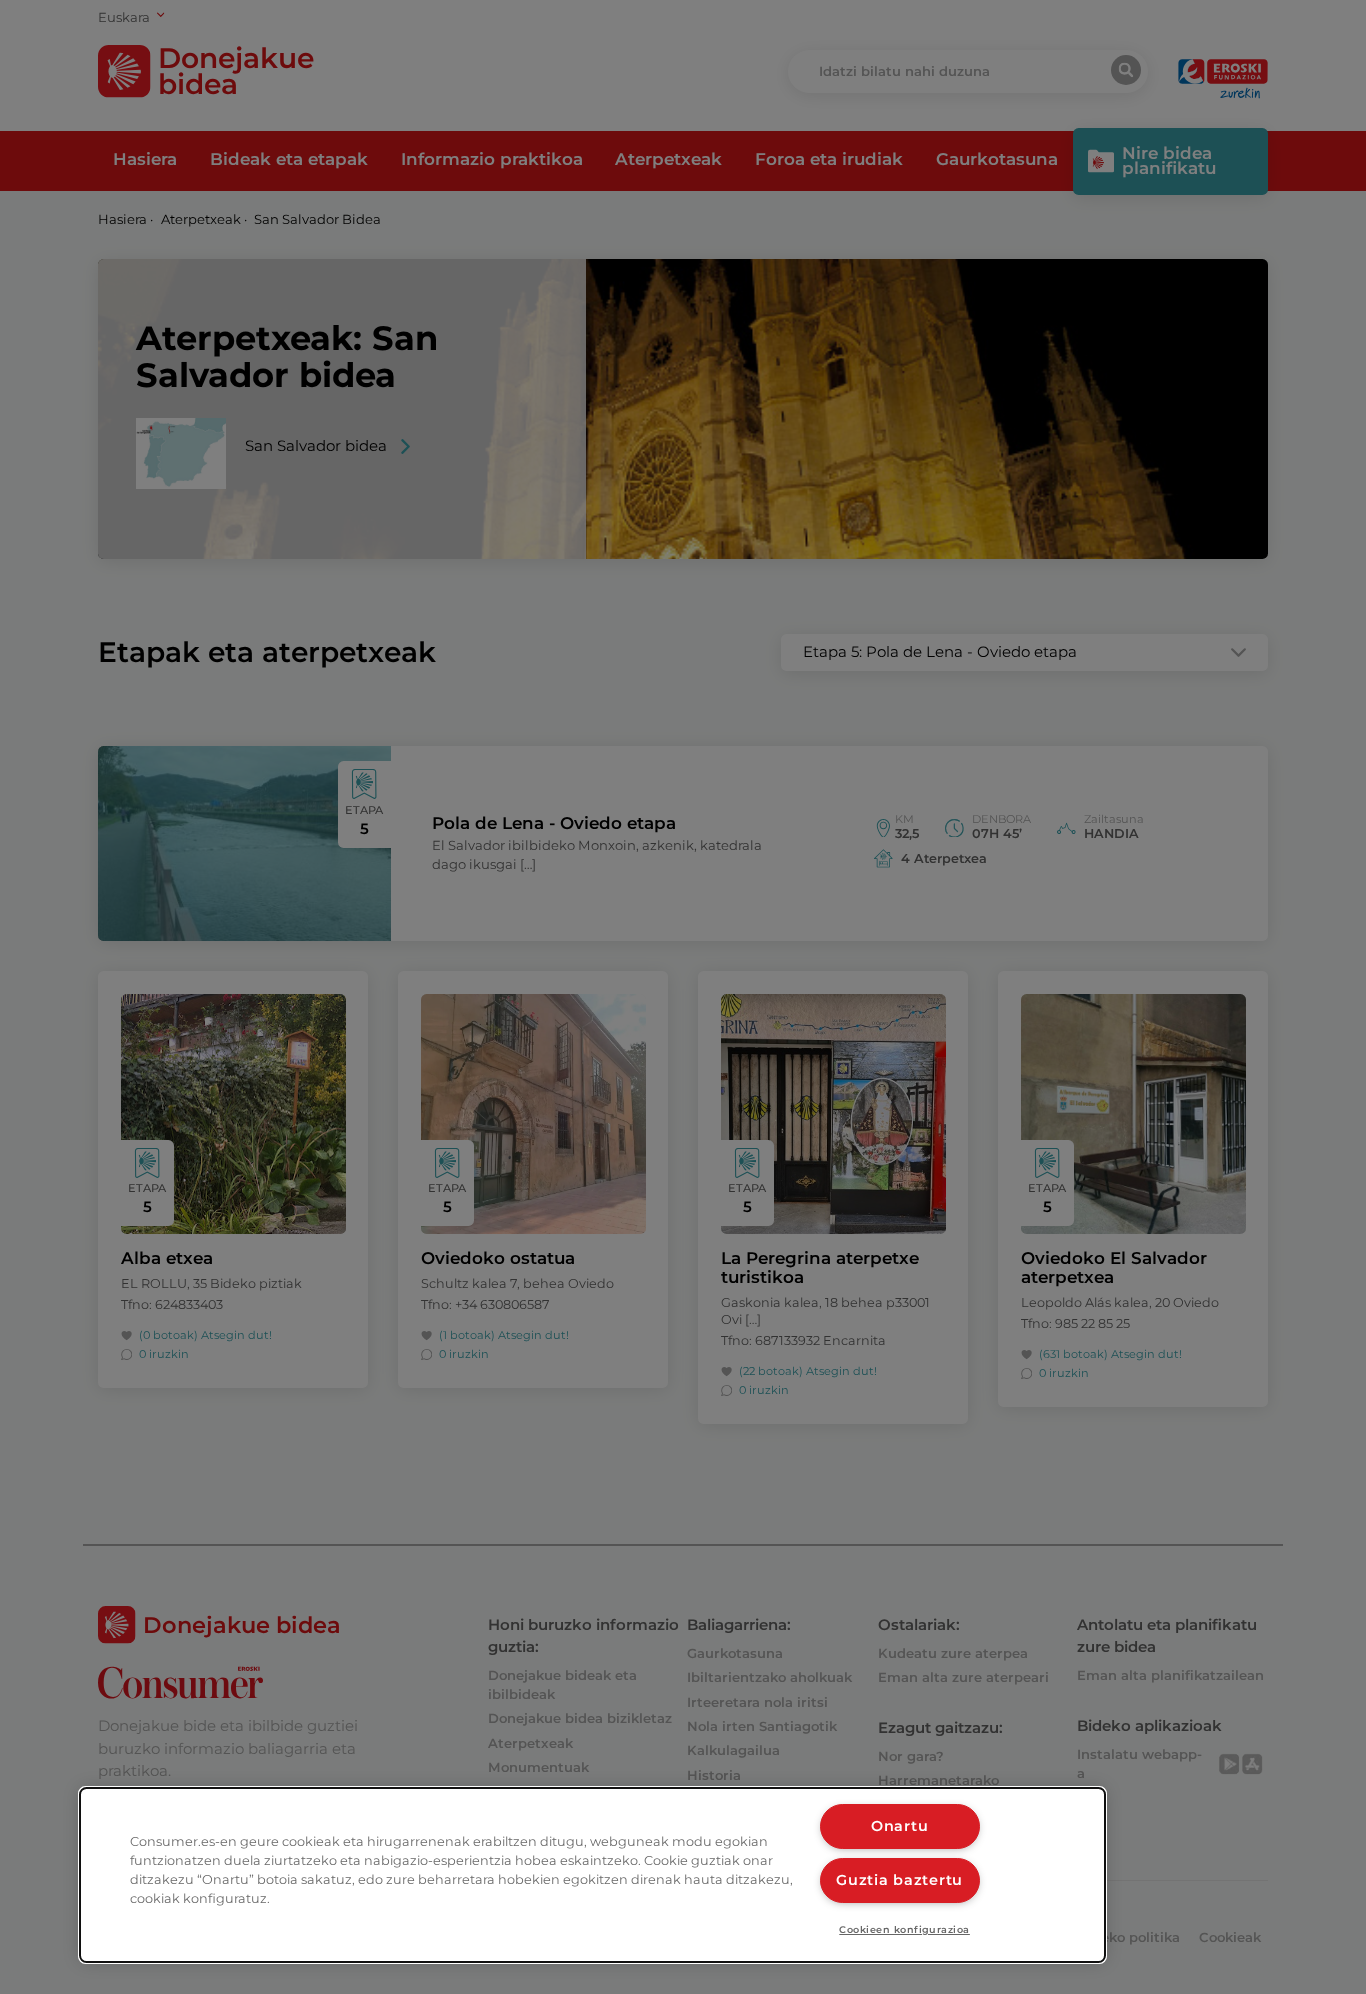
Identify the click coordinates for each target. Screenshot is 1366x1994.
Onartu (899, 1826)
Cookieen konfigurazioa (904, 1929)
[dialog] (592, 1875)
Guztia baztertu (899, 1880)
